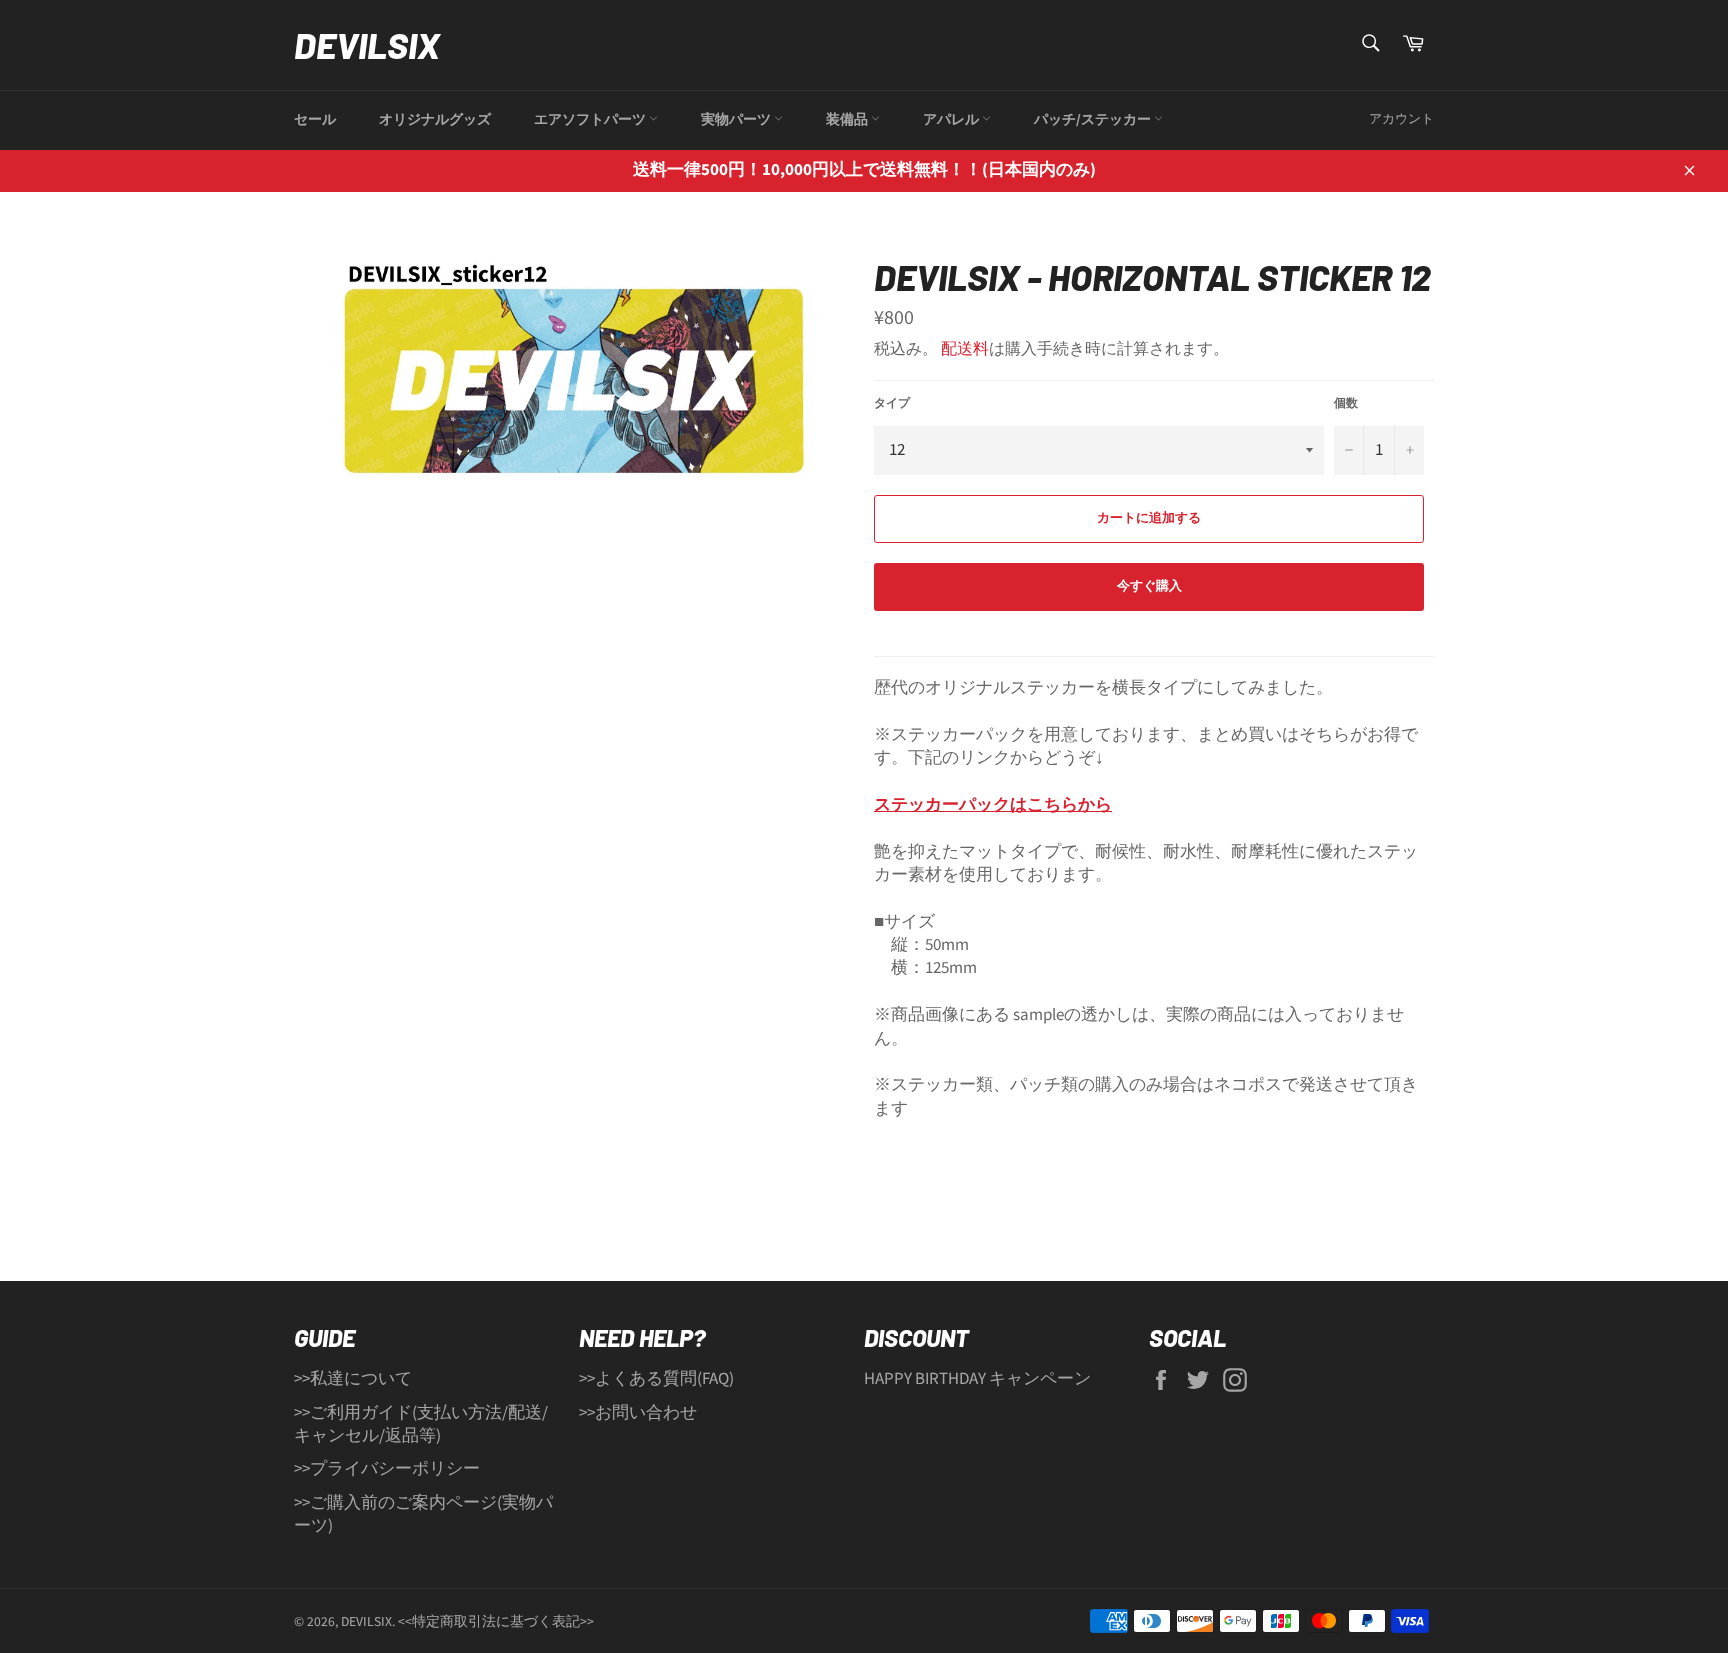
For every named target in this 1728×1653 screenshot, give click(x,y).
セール (315, 120)
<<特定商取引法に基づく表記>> (496, 1621)
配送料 (965, 349)
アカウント (1401, 119)
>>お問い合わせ (638, 1413)
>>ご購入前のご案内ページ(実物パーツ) (423, 1514)
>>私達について (353, 1379)
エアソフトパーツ (591, 120)
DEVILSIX (367, 44)
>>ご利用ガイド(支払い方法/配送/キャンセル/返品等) (421, 1424)
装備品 (848, 120)
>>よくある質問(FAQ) (656, 1379)
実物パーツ (737, 120)
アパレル (952, 120)
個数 (1346, 404)
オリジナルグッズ (435, 120)
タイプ (892, 404)
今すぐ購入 (1149, 586)
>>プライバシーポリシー (387, 1469)
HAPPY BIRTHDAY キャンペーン (977, 1379)
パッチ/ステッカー (1094, 120)
